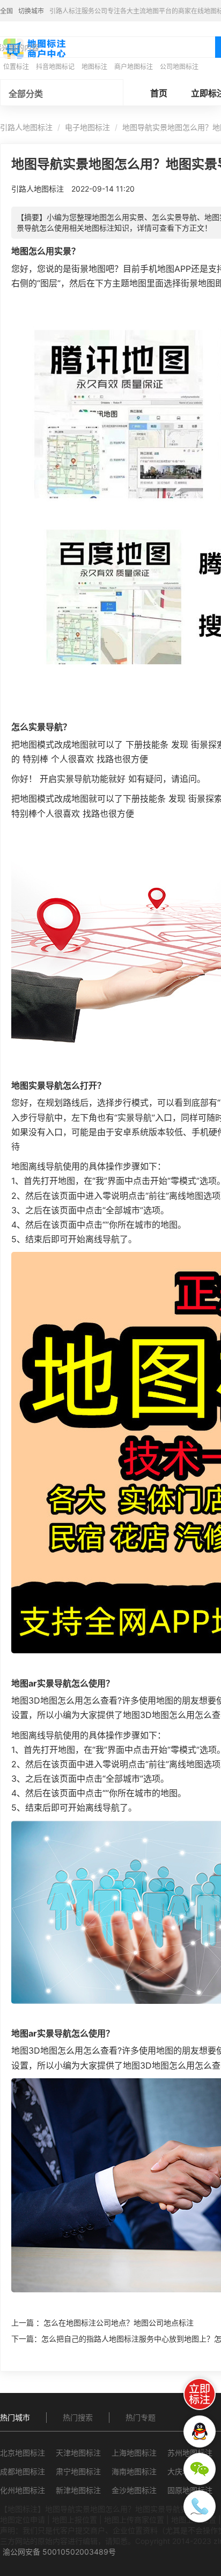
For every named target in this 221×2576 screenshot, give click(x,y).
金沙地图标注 (134, 2490)
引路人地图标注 (26, 127)
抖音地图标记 (55, 67)
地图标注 (94, 67)
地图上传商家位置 (134, 2520)
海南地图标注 (134, 2471)
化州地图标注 (23, 2490)
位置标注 (16, 67)
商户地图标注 (134, 67)
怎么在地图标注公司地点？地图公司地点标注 (119, 2323)
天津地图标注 (78, 2453)
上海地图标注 (134, 2453)
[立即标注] (200, 2394)
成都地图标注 (23, 2471)
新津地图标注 (78, 2490)
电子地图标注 (87, 127)
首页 (159, 93)
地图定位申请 (23, 2520)
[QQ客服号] (200, 2431)
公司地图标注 (179, 67)
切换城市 (31, 11)
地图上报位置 (75, 2520)
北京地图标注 (23, 2453)
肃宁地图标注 (78, 2471)
